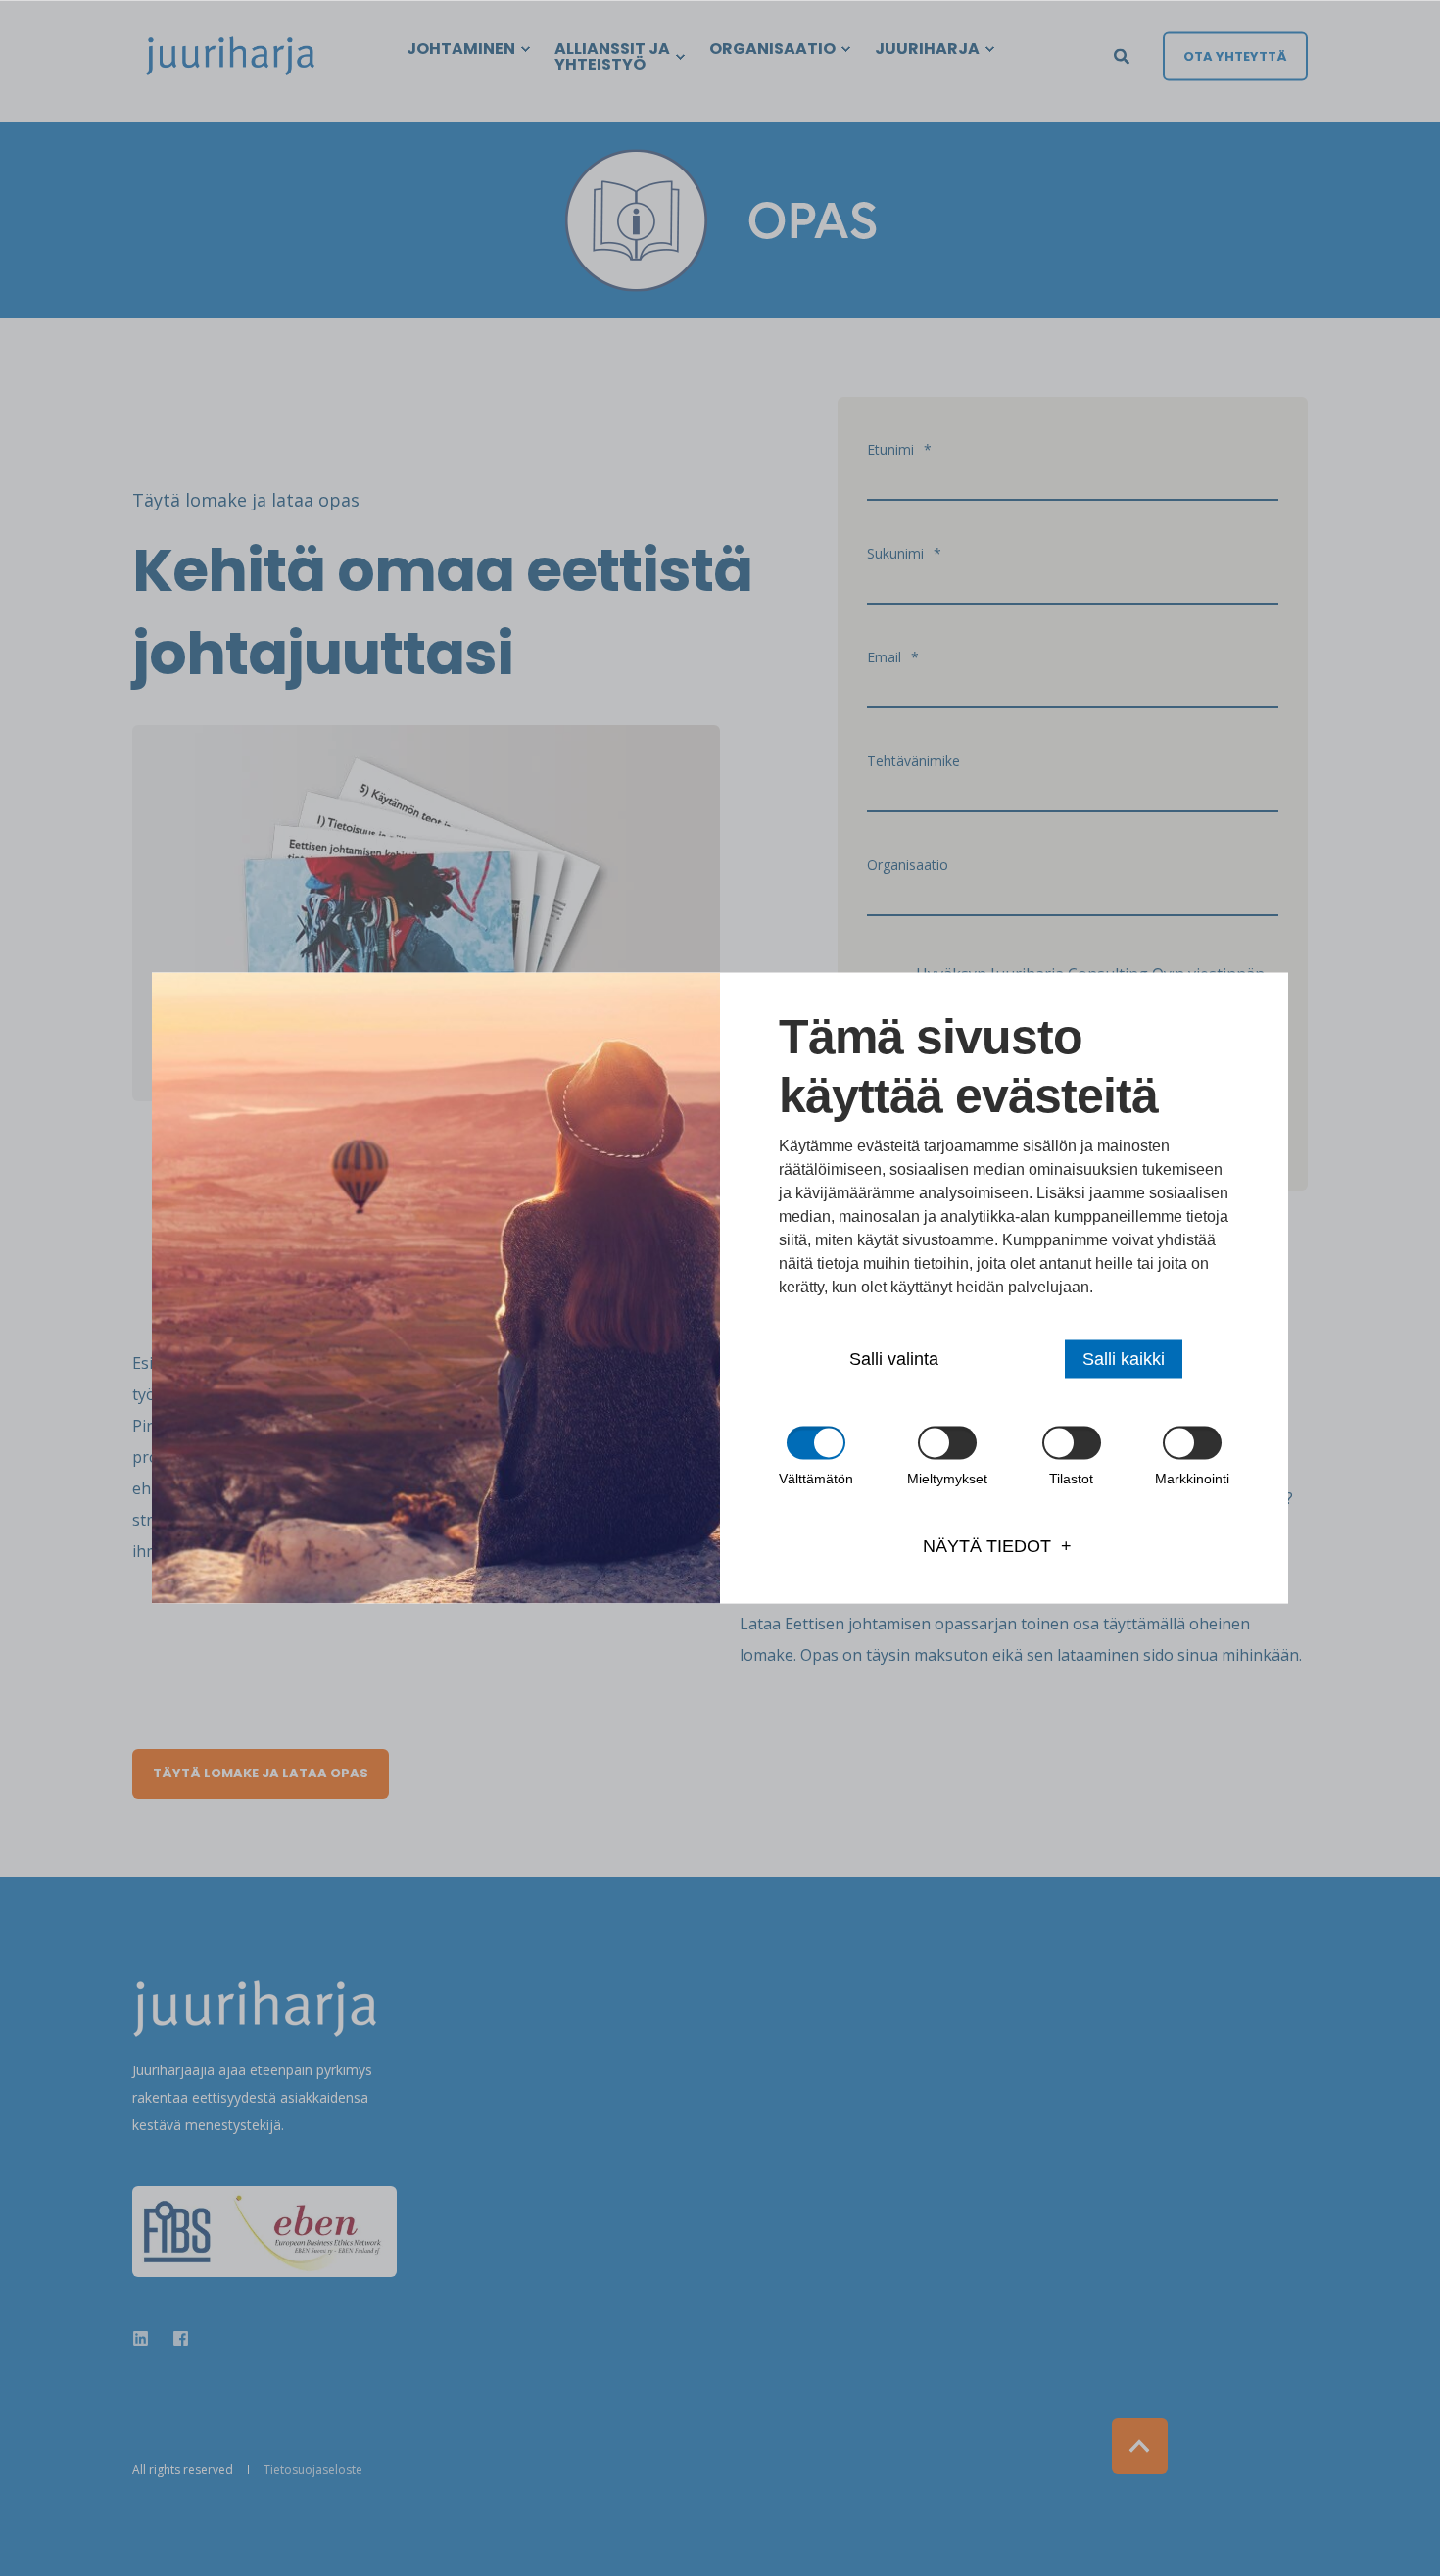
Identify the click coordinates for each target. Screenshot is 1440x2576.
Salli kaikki (1124, 1359)
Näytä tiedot (987, 1546)
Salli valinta (894, 1359)
